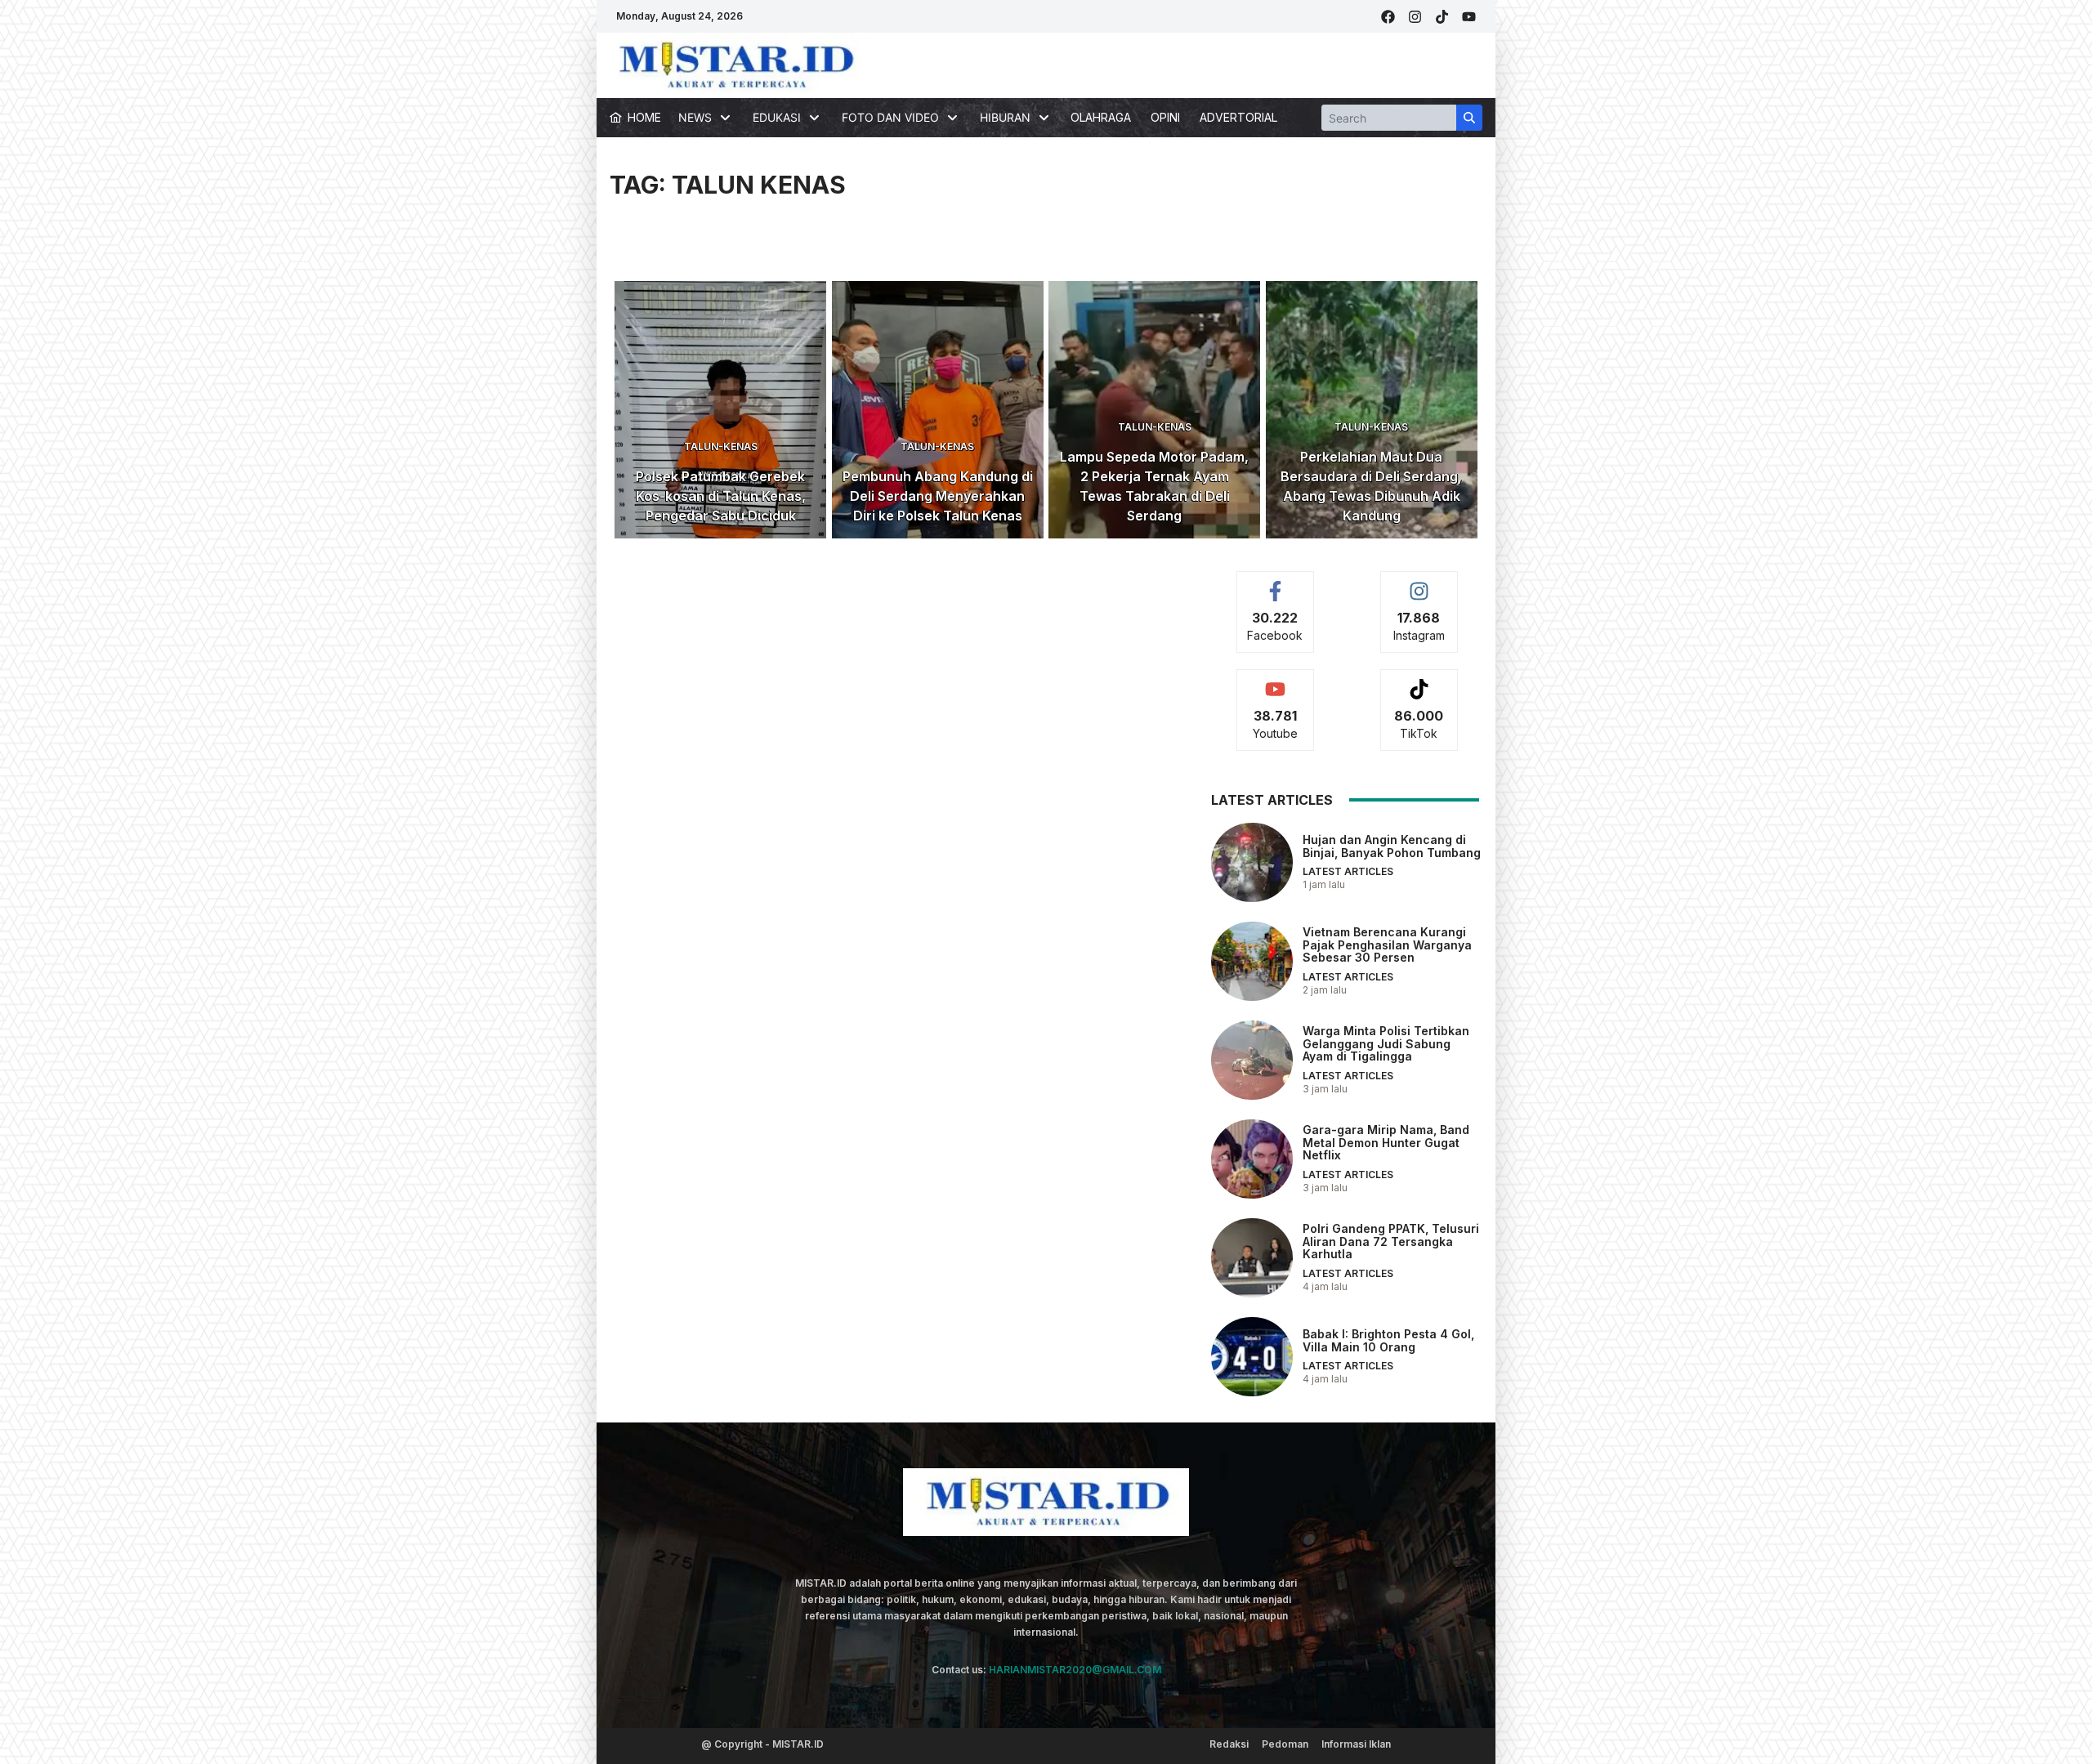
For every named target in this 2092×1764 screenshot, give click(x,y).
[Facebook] (1388, 17)
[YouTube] (1469, 17)
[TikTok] (1442, 17)
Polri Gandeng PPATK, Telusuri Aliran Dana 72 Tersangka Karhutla (1391, 1241)
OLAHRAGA (1101, 117)
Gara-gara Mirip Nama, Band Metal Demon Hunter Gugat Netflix (1386, 1142)
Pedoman (1285, 1744)
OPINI (1165, 117)
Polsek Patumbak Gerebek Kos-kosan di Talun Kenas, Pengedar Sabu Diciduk (721, 496)
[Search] (1469, 118)
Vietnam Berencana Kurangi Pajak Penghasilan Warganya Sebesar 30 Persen (1387, 945)
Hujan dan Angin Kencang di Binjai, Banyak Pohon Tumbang (1392, 846)
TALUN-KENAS (721, 447)
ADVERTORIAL (1238, 117)
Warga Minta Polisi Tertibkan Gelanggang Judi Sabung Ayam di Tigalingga (1386, 1043)
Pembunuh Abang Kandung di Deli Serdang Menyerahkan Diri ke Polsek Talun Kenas (938, 496)
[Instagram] (1415, 17)
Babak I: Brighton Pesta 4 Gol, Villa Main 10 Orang (1388, 1340)
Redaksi (1229, 1744)
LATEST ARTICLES (1348, 871)
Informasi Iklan (1356, 1744)
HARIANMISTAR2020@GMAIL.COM (1075, 1670)
